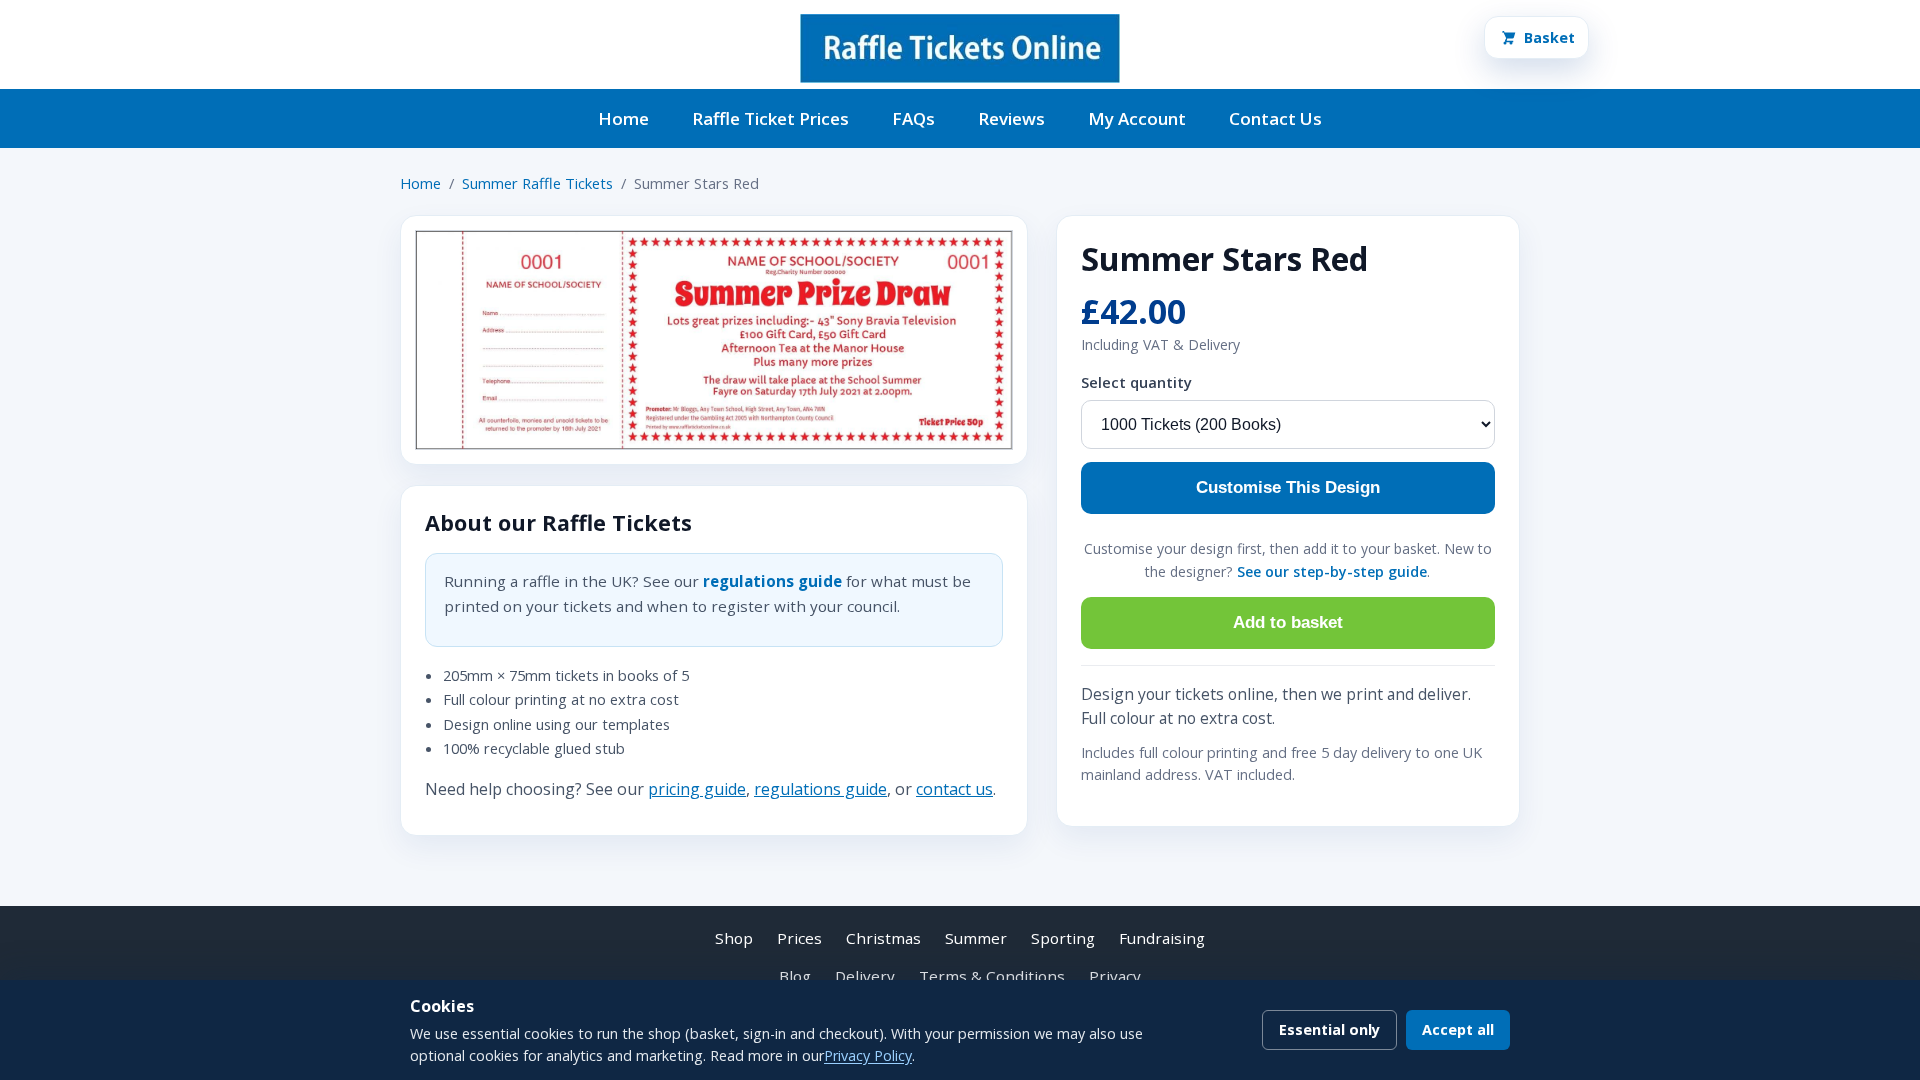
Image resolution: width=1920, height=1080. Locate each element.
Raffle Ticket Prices (770, 118)
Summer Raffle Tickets (537, 183)
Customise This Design (1288, 487)
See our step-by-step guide (1332, 571)
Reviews (1011, 118)
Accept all (1458, 1029)
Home (623, 118)
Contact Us (1275, 118)
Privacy (1115, 976)
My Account (1137, 118)
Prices (799, 938)
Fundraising (1162, 938)
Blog (795, 976)
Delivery (865, 976)
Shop (734, 938)
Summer (976, 938)
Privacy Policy (868, 1055)
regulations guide (772, 581)
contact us (954, 789)
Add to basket (1288, 622)
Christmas (883, 938)
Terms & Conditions (992, 976)
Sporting (1063, 938)
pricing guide (697, 789)
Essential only (1329, 1029)
